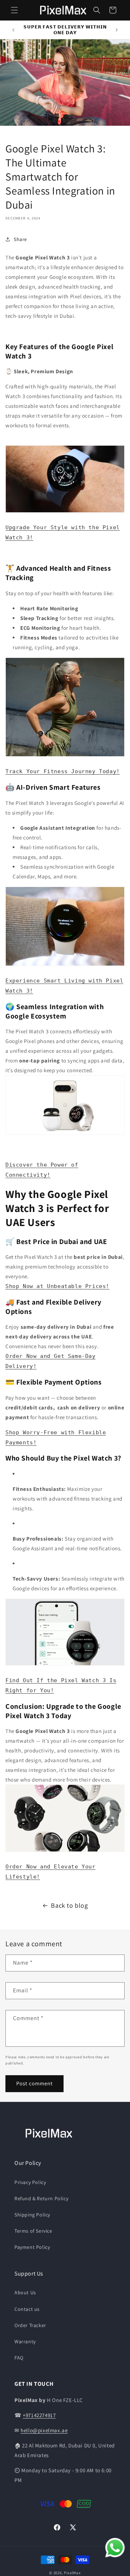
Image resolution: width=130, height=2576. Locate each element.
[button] (14, 10)
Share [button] (20, 239)
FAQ (19, 2358)
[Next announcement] (117, 30)
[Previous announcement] (13, 30)
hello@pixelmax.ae (44, 2430)
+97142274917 (39, 2415)
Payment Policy (32, 2247)
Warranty (25, 2341)
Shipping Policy (32, 2215)
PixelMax (72, 2573)
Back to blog (69, 1905)
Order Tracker (30, 2325)
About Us (25, 2292)
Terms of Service (33, 2231)
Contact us (27, 2309)
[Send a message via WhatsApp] (115, 2548)
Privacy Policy (30, 2182)
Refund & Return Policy (41, 2198)
